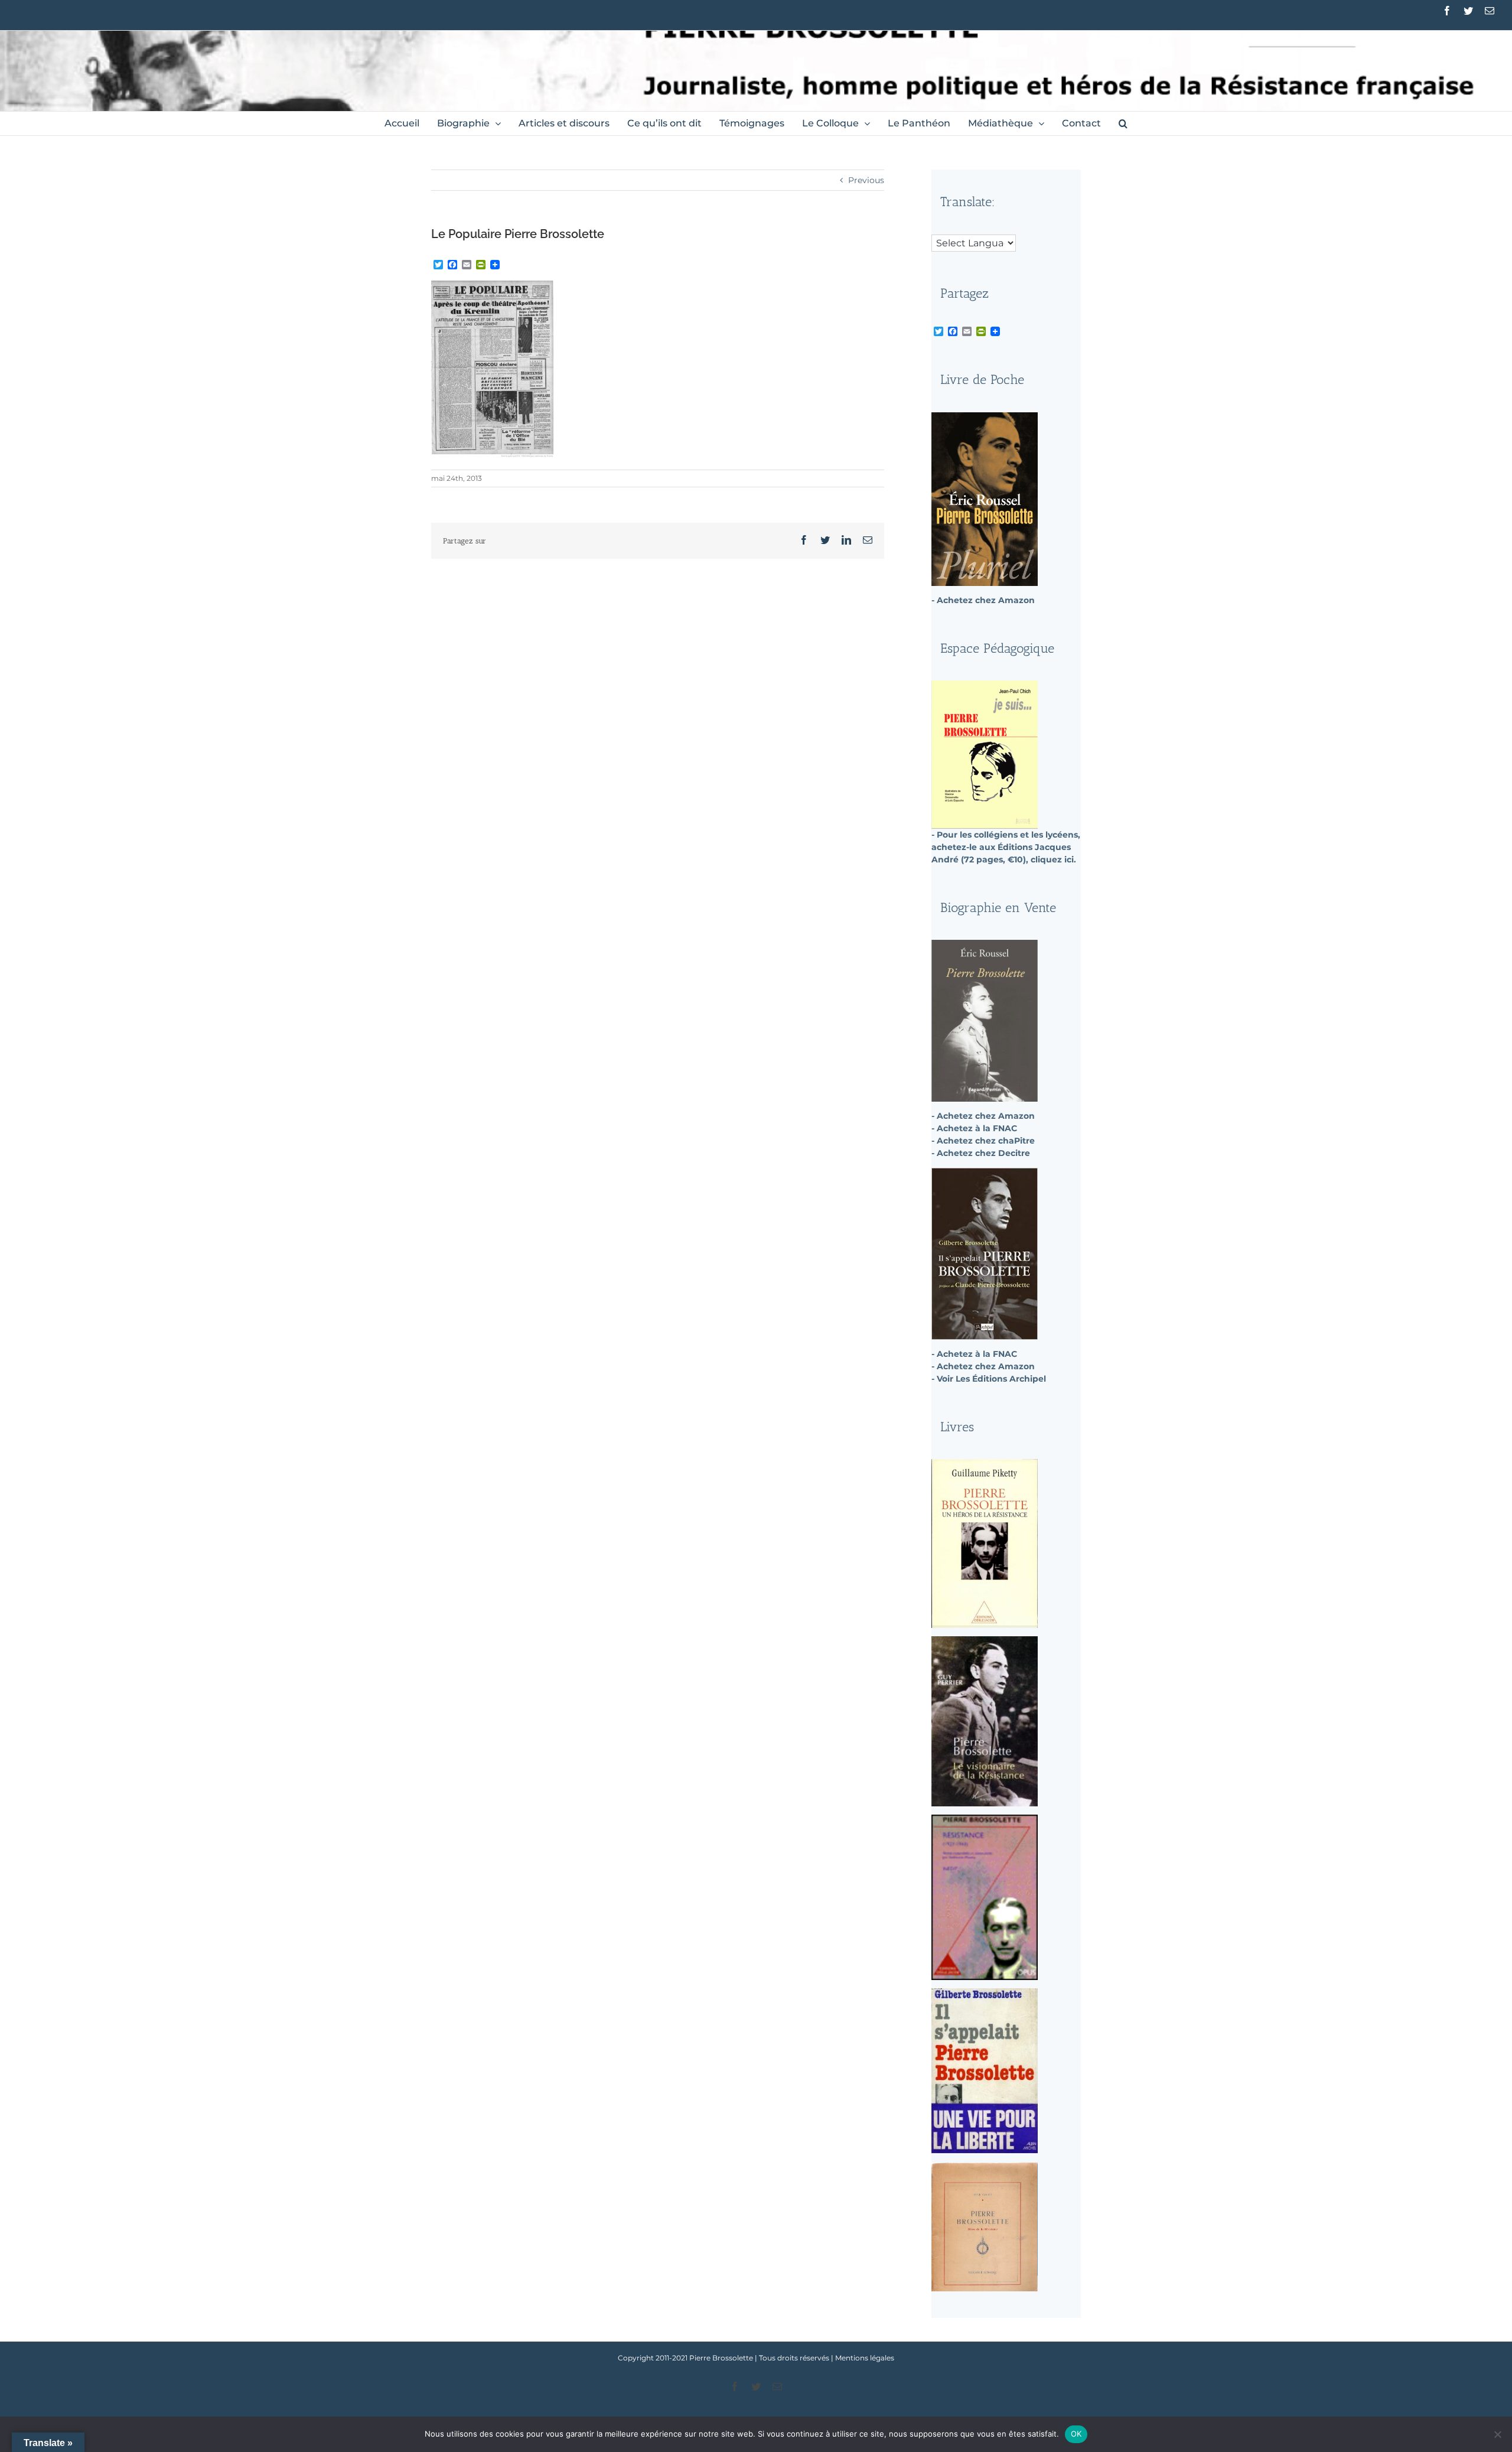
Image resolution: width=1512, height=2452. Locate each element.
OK (1076, 2434)
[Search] (1123, 123)
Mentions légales (865, 2358)
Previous (866, 180)
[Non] (1497, 2434)
